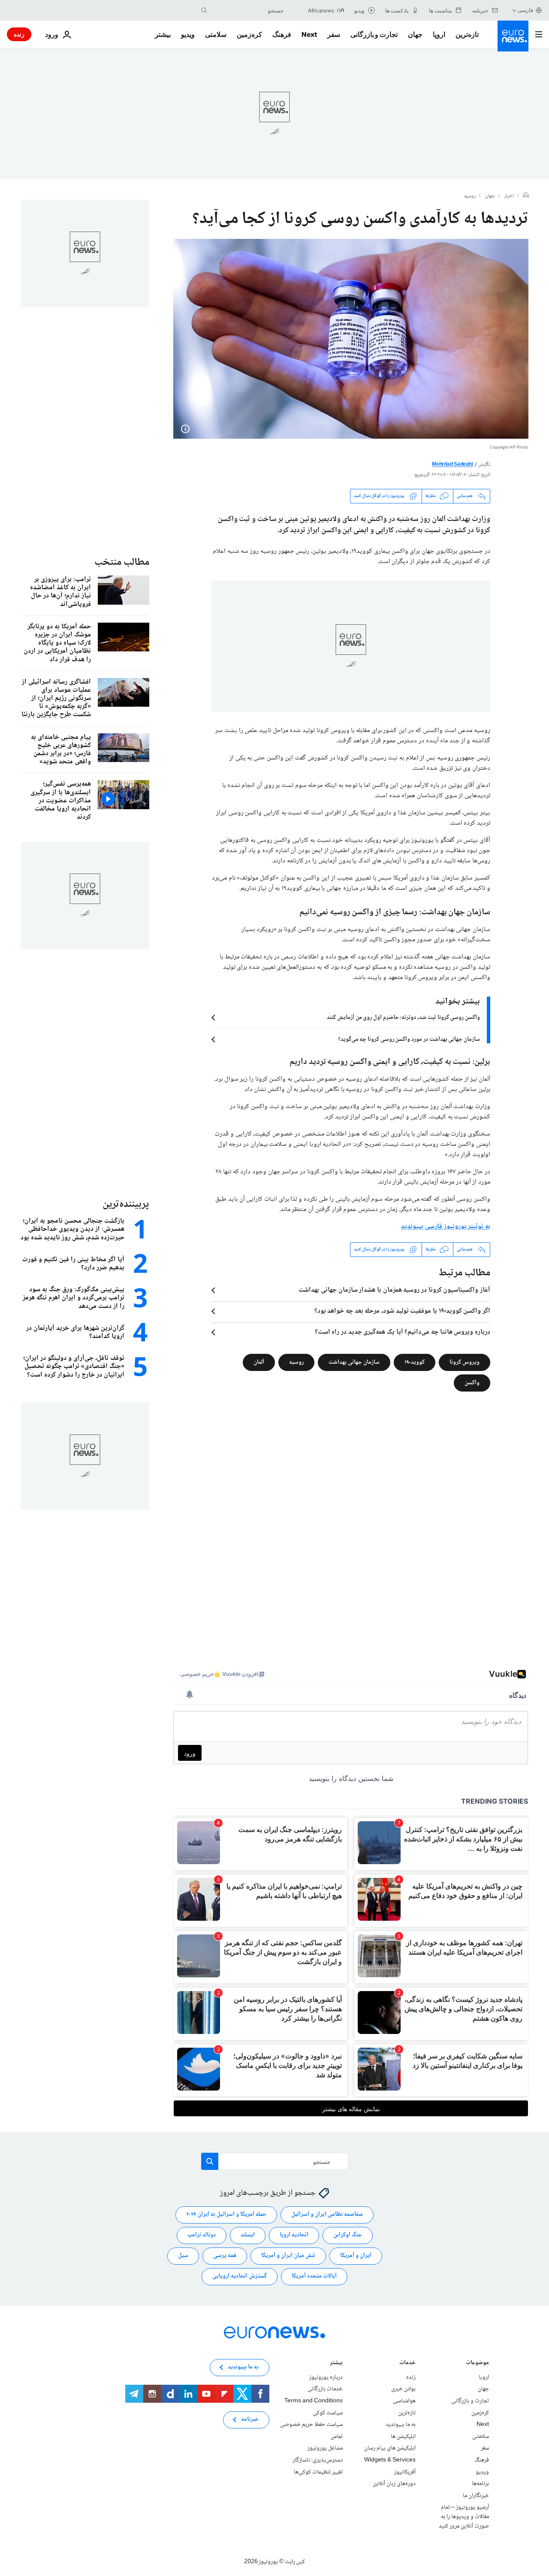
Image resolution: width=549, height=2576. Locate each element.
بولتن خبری (403, 2389)
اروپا (439, 34)
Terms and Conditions (314, 2401)
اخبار (509, 196)
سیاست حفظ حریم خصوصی (311, 2425)
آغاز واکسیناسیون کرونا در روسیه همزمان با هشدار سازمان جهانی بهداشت (394, 1290)
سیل (183, 2256)
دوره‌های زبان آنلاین (394, 2484)
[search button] (204, 10)
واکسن (472, 1383)
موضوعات (477, 2364)
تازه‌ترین (467, 34)
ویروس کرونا (465, 1362)
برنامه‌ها (480, 2484)
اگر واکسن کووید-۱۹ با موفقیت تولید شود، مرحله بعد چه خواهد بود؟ (402, 1311)
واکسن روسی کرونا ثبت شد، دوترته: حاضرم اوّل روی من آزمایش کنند (403, 1018)
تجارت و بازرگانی (374, 34)
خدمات (407, 2364)
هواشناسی (404, 2401)
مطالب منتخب (122, 562)
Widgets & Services (390, 2460)
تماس (337, 2437)
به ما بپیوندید (401, 2425)
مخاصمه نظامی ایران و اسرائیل (327, 2214)
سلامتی (216, 34)
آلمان (259, 1362)
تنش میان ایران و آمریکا (288, 2256)
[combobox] (247, 10)
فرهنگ (282, 34)
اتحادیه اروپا (294, 2235)
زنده (19, 34)
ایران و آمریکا (356, 2256)
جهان (415, 34)
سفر (334, 34)
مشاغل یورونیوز (325, 2448)
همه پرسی (225, 2256)
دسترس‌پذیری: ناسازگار (318, 2460)
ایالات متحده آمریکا (314, 2276)
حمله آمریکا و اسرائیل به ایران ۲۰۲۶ (226, 2214)
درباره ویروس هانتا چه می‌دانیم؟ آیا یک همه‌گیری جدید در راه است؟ (403, 1332)
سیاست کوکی (328, 2413)
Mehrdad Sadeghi (452, 465)
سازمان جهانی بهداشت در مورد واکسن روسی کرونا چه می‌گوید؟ (409, 1039)
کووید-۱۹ (415, 1362)
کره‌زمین (249, 34)
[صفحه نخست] (526, 196)
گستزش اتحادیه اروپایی (240, 2276)
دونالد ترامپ (202, 2235)
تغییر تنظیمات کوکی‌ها (318, 2472)
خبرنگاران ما (476, 2495)
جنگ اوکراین (348, 2235)
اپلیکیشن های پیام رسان (390, 2448)
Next (309, 34)
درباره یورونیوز (326, 2377)
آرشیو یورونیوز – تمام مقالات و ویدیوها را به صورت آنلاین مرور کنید (464, 2517)
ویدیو (188, 34)
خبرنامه (250, 2419)
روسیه (470, 196)
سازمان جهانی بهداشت (354, 1362)
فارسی (525, 10)
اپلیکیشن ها (403, 2437)
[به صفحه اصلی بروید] (513, 36)
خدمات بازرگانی (325, 2389)
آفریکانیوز (405, 2472)
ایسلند (248, 2235)
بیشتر (336, 2364)
